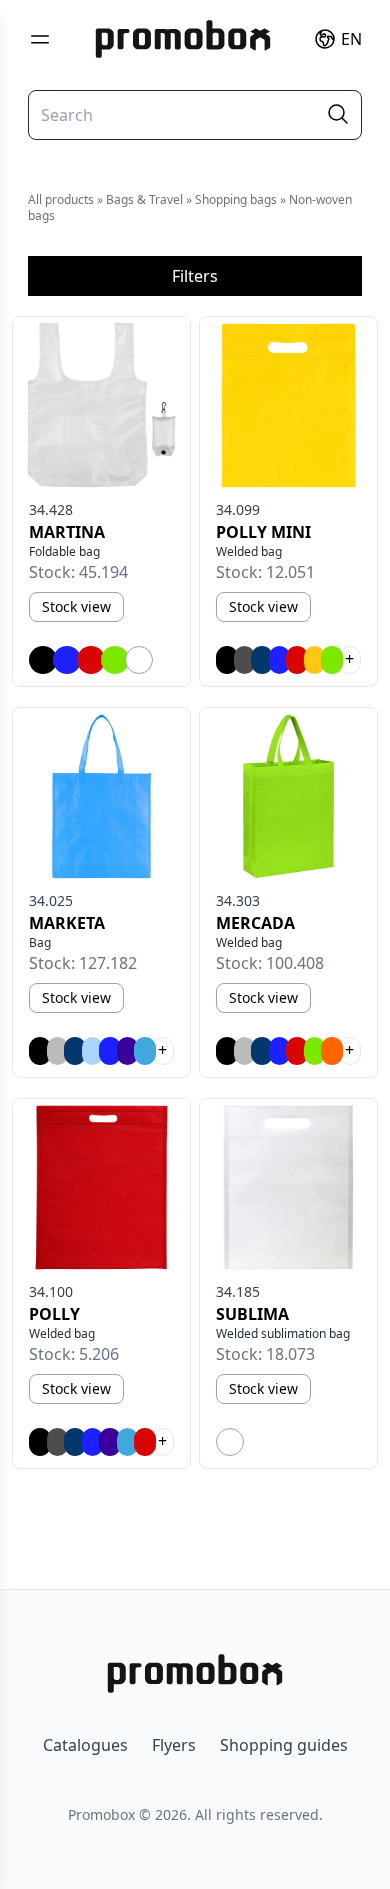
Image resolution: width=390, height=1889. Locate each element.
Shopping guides (284, 1745)
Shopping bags (236, 199)
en (351, 39)
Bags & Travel (144, 199)
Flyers (174, 1745)
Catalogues (85, 1745)
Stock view (76, 606)
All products (61, 199)
